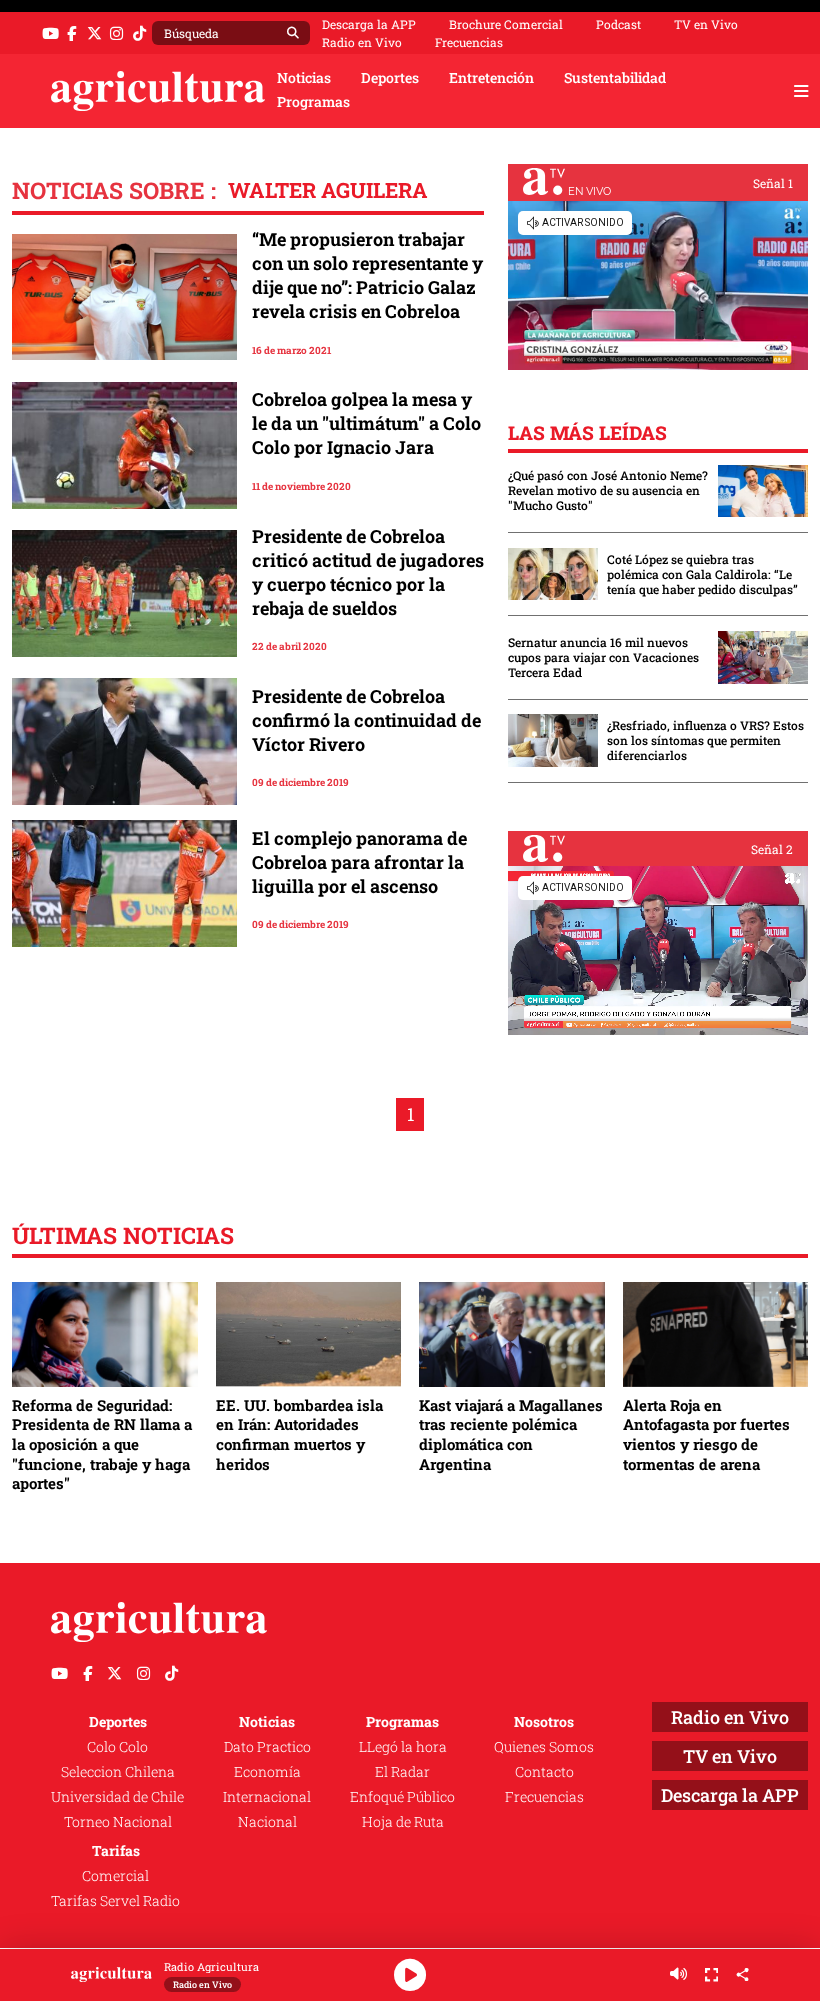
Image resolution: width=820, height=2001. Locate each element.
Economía (267, 1772)
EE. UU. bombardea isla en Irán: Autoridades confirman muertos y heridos (299, 1434)
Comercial (115, 1876)
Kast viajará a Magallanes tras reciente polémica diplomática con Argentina (511, 1434)
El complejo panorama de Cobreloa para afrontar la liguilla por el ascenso (359, 862)
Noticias (304, 78)
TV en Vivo (706, 24)
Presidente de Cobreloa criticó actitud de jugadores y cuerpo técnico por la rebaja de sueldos (368, 572)
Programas (313, 102)
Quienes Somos (544, 1747)
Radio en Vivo (362, 42)
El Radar (402, 1772)
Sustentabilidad (615, 78)
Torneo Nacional (118, 1822)
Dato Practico (267, 1747)
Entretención (491, 78)
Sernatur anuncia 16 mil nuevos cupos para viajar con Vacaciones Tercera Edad (603, 657)
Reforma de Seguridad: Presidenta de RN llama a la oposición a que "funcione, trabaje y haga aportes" (102, 1444)
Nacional (267, 1822)
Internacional (267, 1797)
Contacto (544, 1772)
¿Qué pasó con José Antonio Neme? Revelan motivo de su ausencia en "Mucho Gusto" (608, 490)
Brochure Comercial (506, 24)
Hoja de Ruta (403, 1822)
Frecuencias (469, 42)
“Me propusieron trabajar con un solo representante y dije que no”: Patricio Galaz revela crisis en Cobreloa (367, 275)
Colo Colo (117, 1747)
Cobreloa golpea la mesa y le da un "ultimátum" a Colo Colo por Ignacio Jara (366, 423)
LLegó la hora (403, 1747)
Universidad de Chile (117, 1797)
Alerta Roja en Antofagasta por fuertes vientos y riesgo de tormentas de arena (706, 1434)
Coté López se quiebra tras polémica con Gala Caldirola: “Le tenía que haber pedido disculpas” (702, 574)
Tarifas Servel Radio (115, 1901)
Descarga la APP (369, 24)
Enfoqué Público (402, 1797)
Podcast (618, 24)
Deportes (390, 78)
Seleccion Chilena (118, 1772)
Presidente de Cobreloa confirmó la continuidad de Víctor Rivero (366, 720)
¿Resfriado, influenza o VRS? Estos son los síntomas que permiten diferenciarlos (705, 740)
